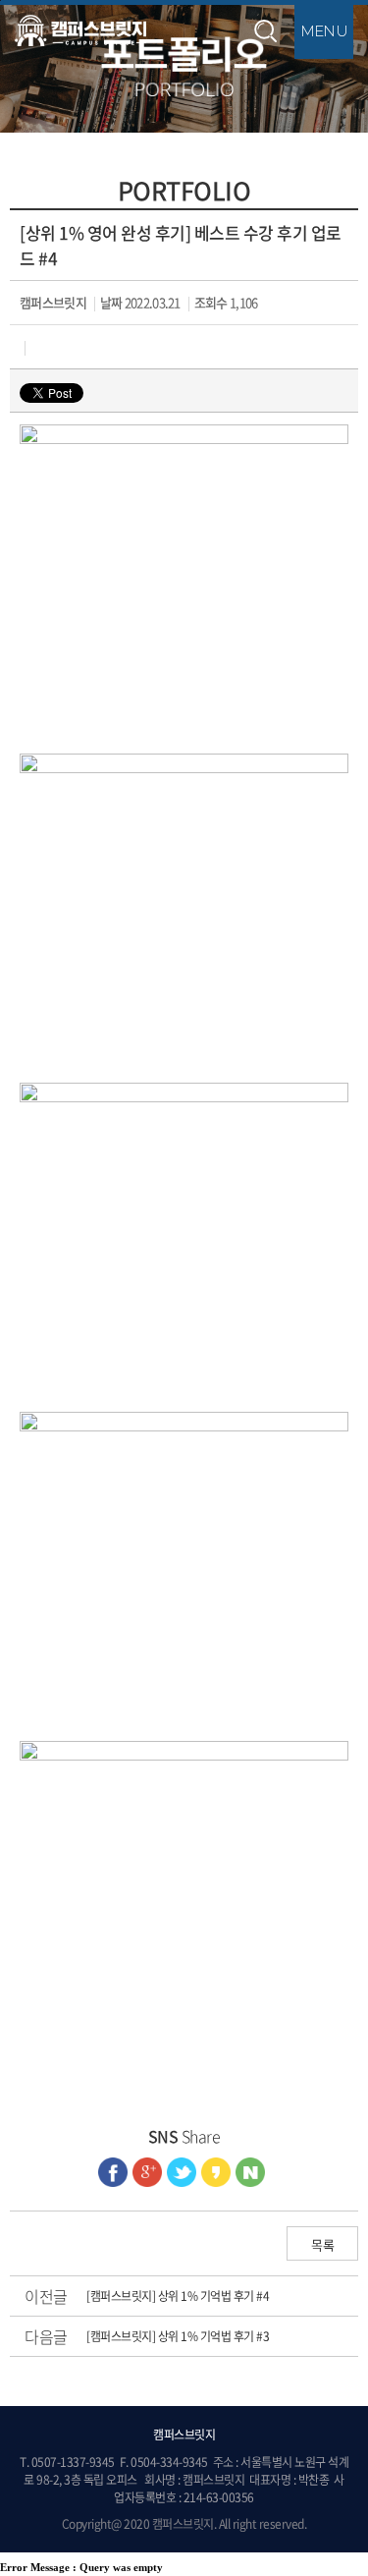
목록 (322, 2244)
